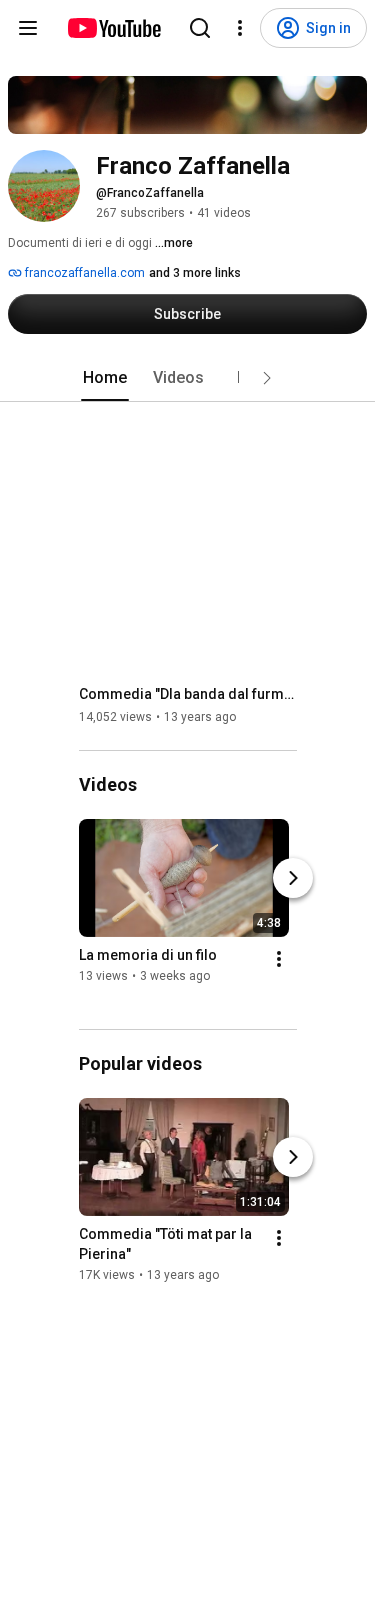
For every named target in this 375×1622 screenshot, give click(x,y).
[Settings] (240, 28)
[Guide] (28, 28)
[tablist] (188, 378)
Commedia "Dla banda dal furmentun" (188, 694)
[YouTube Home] (113, 28)
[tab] (105, 378)
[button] (267, 378)
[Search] (200, 28)
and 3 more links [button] (195, 273)
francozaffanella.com (83, 273)
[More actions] (279, 959)
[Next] (293, 878)
